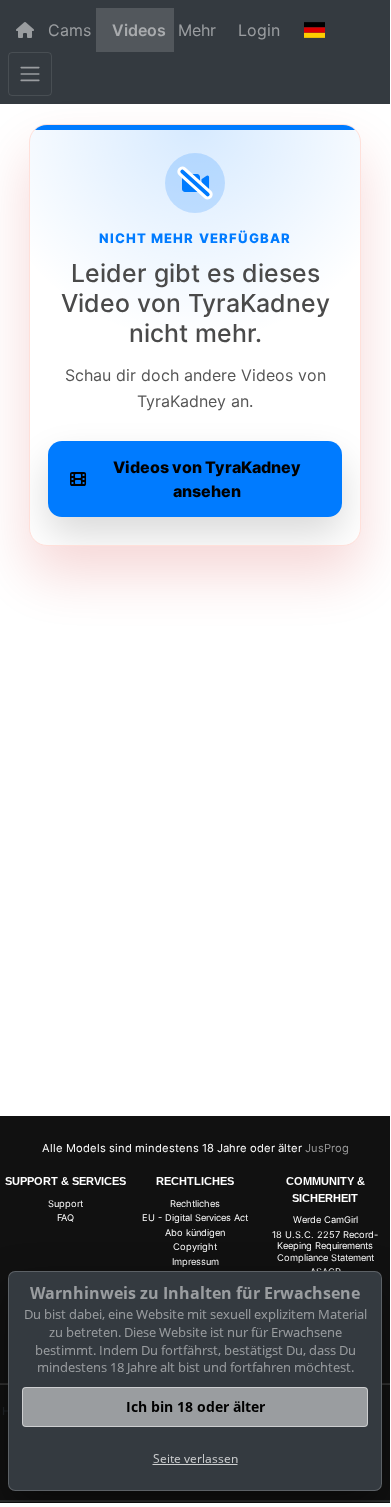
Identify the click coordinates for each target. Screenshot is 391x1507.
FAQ (65, 1217)
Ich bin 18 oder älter (195, 1406)
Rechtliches (195, 1203)
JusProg (327, 1148)
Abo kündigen (195, 1232)
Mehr (197, 30)
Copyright (195, 1246)
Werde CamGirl (325, 1219)
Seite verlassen (195, 1458)
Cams (69, 30)
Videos (139, 30)
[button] (314, 30)
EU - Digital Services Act (195, 1217)
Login (259, 30)
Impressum (195, 1261)
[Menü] (30, 74)
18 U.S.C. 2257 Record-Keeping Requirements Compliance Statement (325, 1246)
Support (65, 1203)
